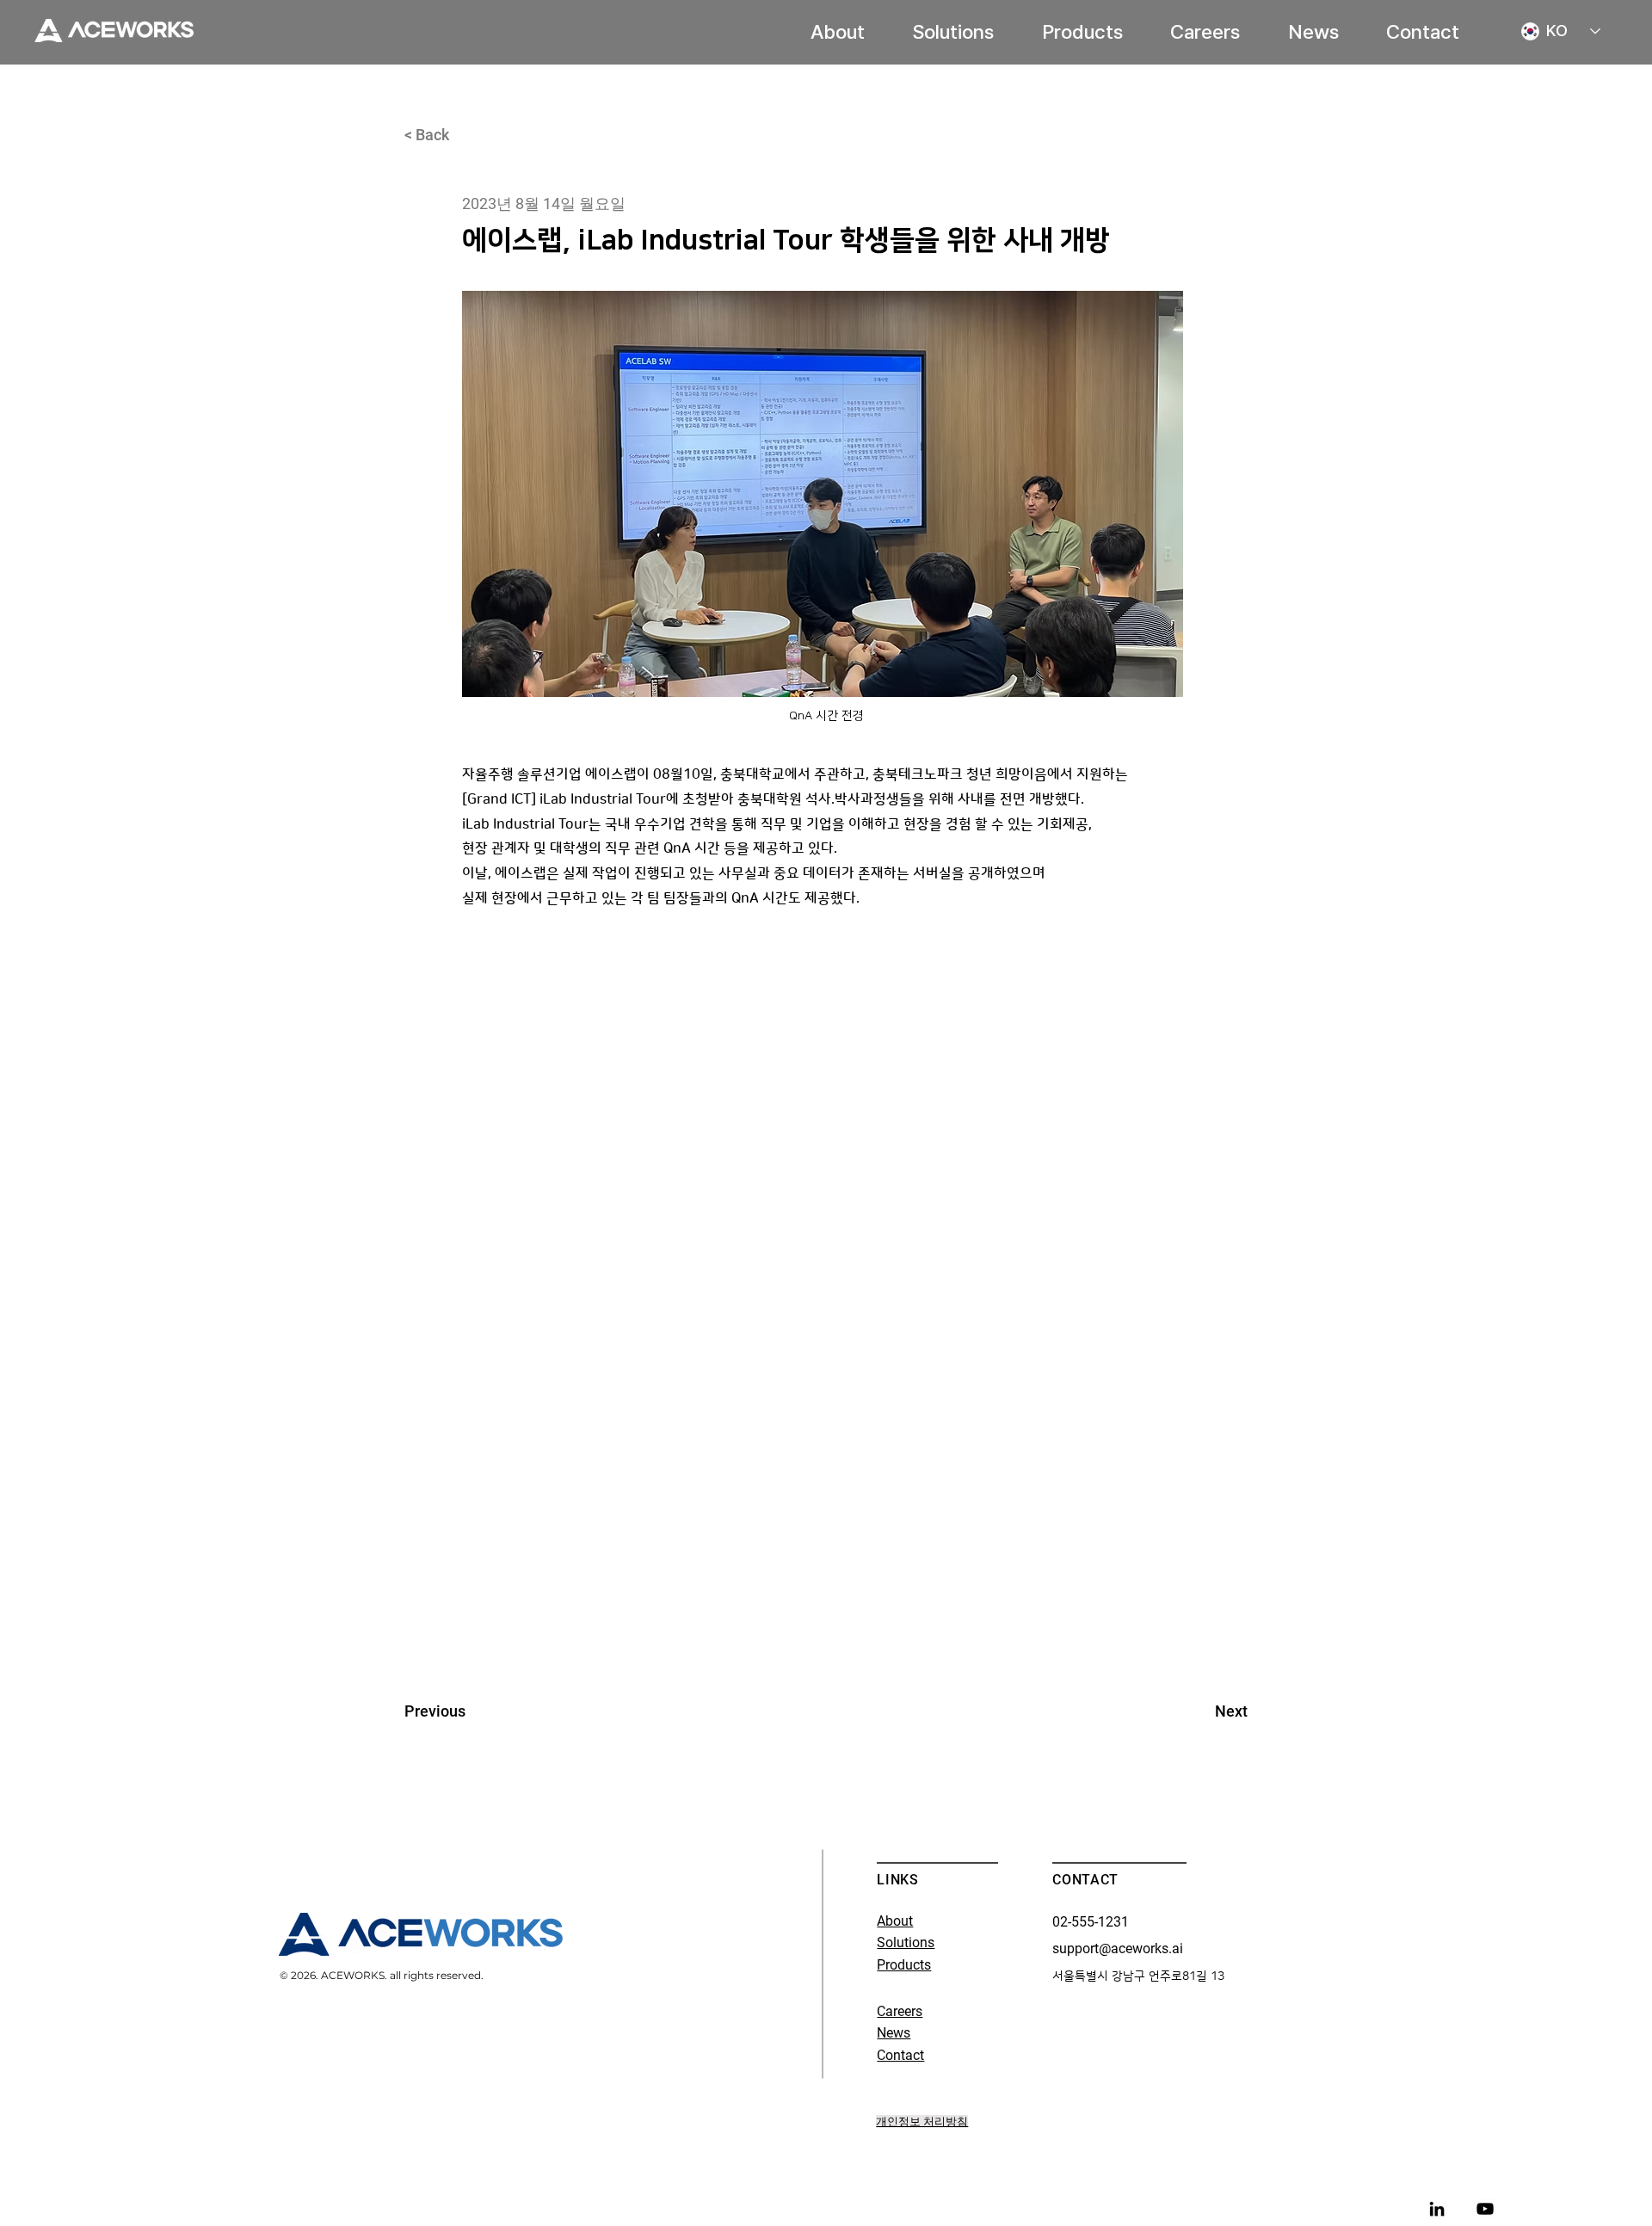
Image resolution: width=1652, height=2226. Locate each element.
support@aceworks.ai (1118, 1949)
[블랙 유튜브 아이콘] (1485, 2209)
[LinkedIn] (1437, 2209)
